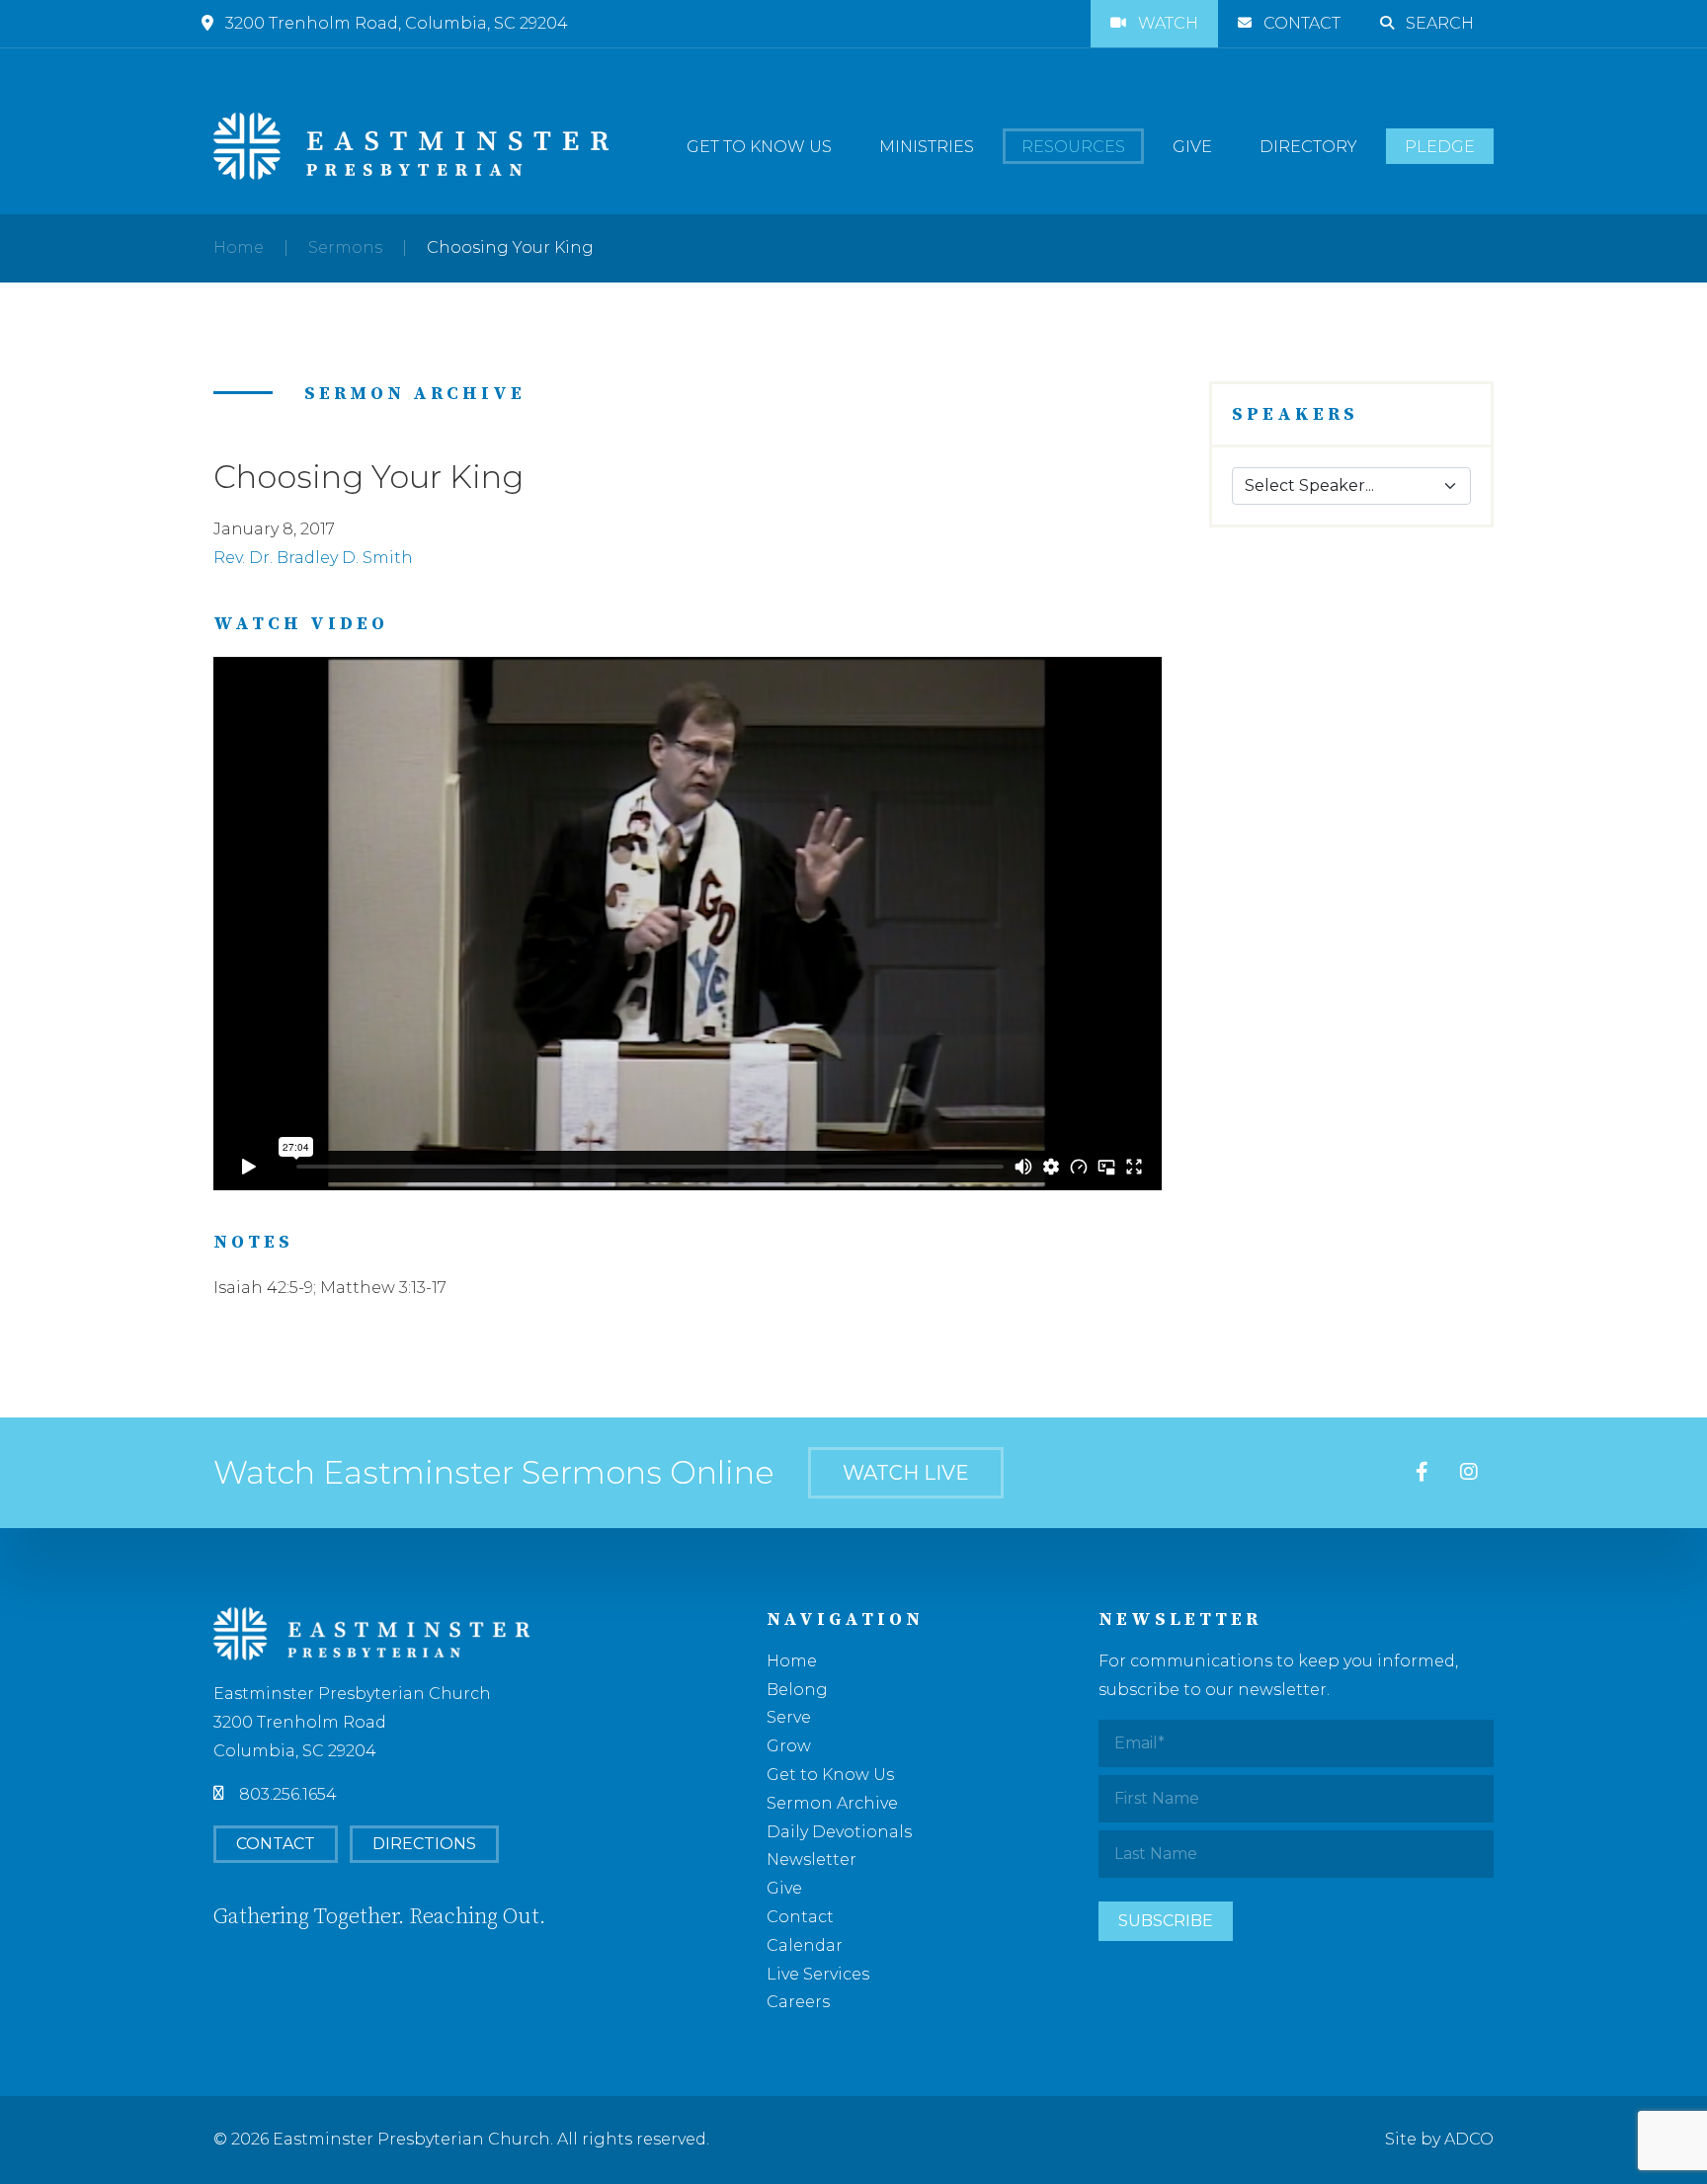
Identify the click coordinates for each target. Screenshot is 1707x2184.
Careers (798, 2002)
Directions (424, 1844)
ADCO (1469, 2139)
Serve (789, 1717)
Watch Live (906, 1473)
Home (239, 247)
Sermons (345, 247)
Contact (1302, 23)
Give (1192, 147)
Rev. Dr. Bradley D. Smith (313, 558)
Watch (1168, 23)
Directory (1308, 147)
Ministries (927, 147)
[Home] (411, 146)
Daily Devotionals (839, 1832)
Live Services (818, 1974)
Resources (1073, 147)
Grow (789, 1746)
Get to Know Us (759, 147)
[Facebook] (1422, 1472)
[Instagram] (1469, 1472)
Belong (797, 1690)
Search (1440, 23)
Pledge (1440, 147)
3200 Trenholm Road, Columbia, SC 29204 (397, 23)
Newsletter (812, 1860)
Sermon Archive (832, 1803)
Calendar (805, 1945)
